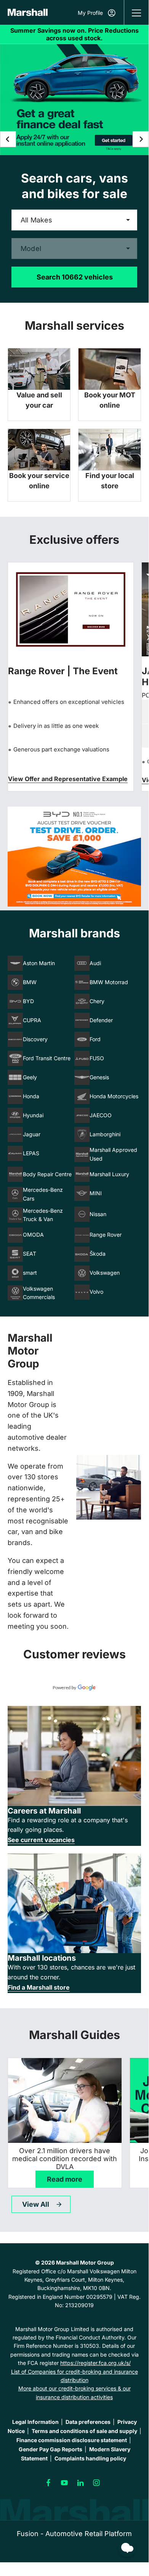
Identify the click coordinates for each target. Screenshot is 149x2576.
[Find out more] (74, 34)
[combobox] (74, 220)
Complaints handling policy (90, 2458)
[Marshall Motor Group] (28, 12)
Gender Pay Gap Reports (50, 2449)
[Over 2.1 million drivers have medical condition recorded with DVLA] (65, 2100)
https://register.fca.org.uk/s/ (95, 2363)
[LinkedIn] (80, 2483)
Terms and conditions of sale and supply (84, 2431)
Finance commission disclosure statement (72, 2440)
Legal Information (35, 2422)
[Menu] (136, 12)
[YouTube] (64, 2483)
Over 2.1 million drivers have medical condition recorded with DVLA (65, 2159)
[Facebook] (48, 2483)
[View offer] (74, 857)
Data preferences (88, 2422)
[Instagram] (96, 2483)
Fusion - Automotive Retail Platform (74, 2534)
